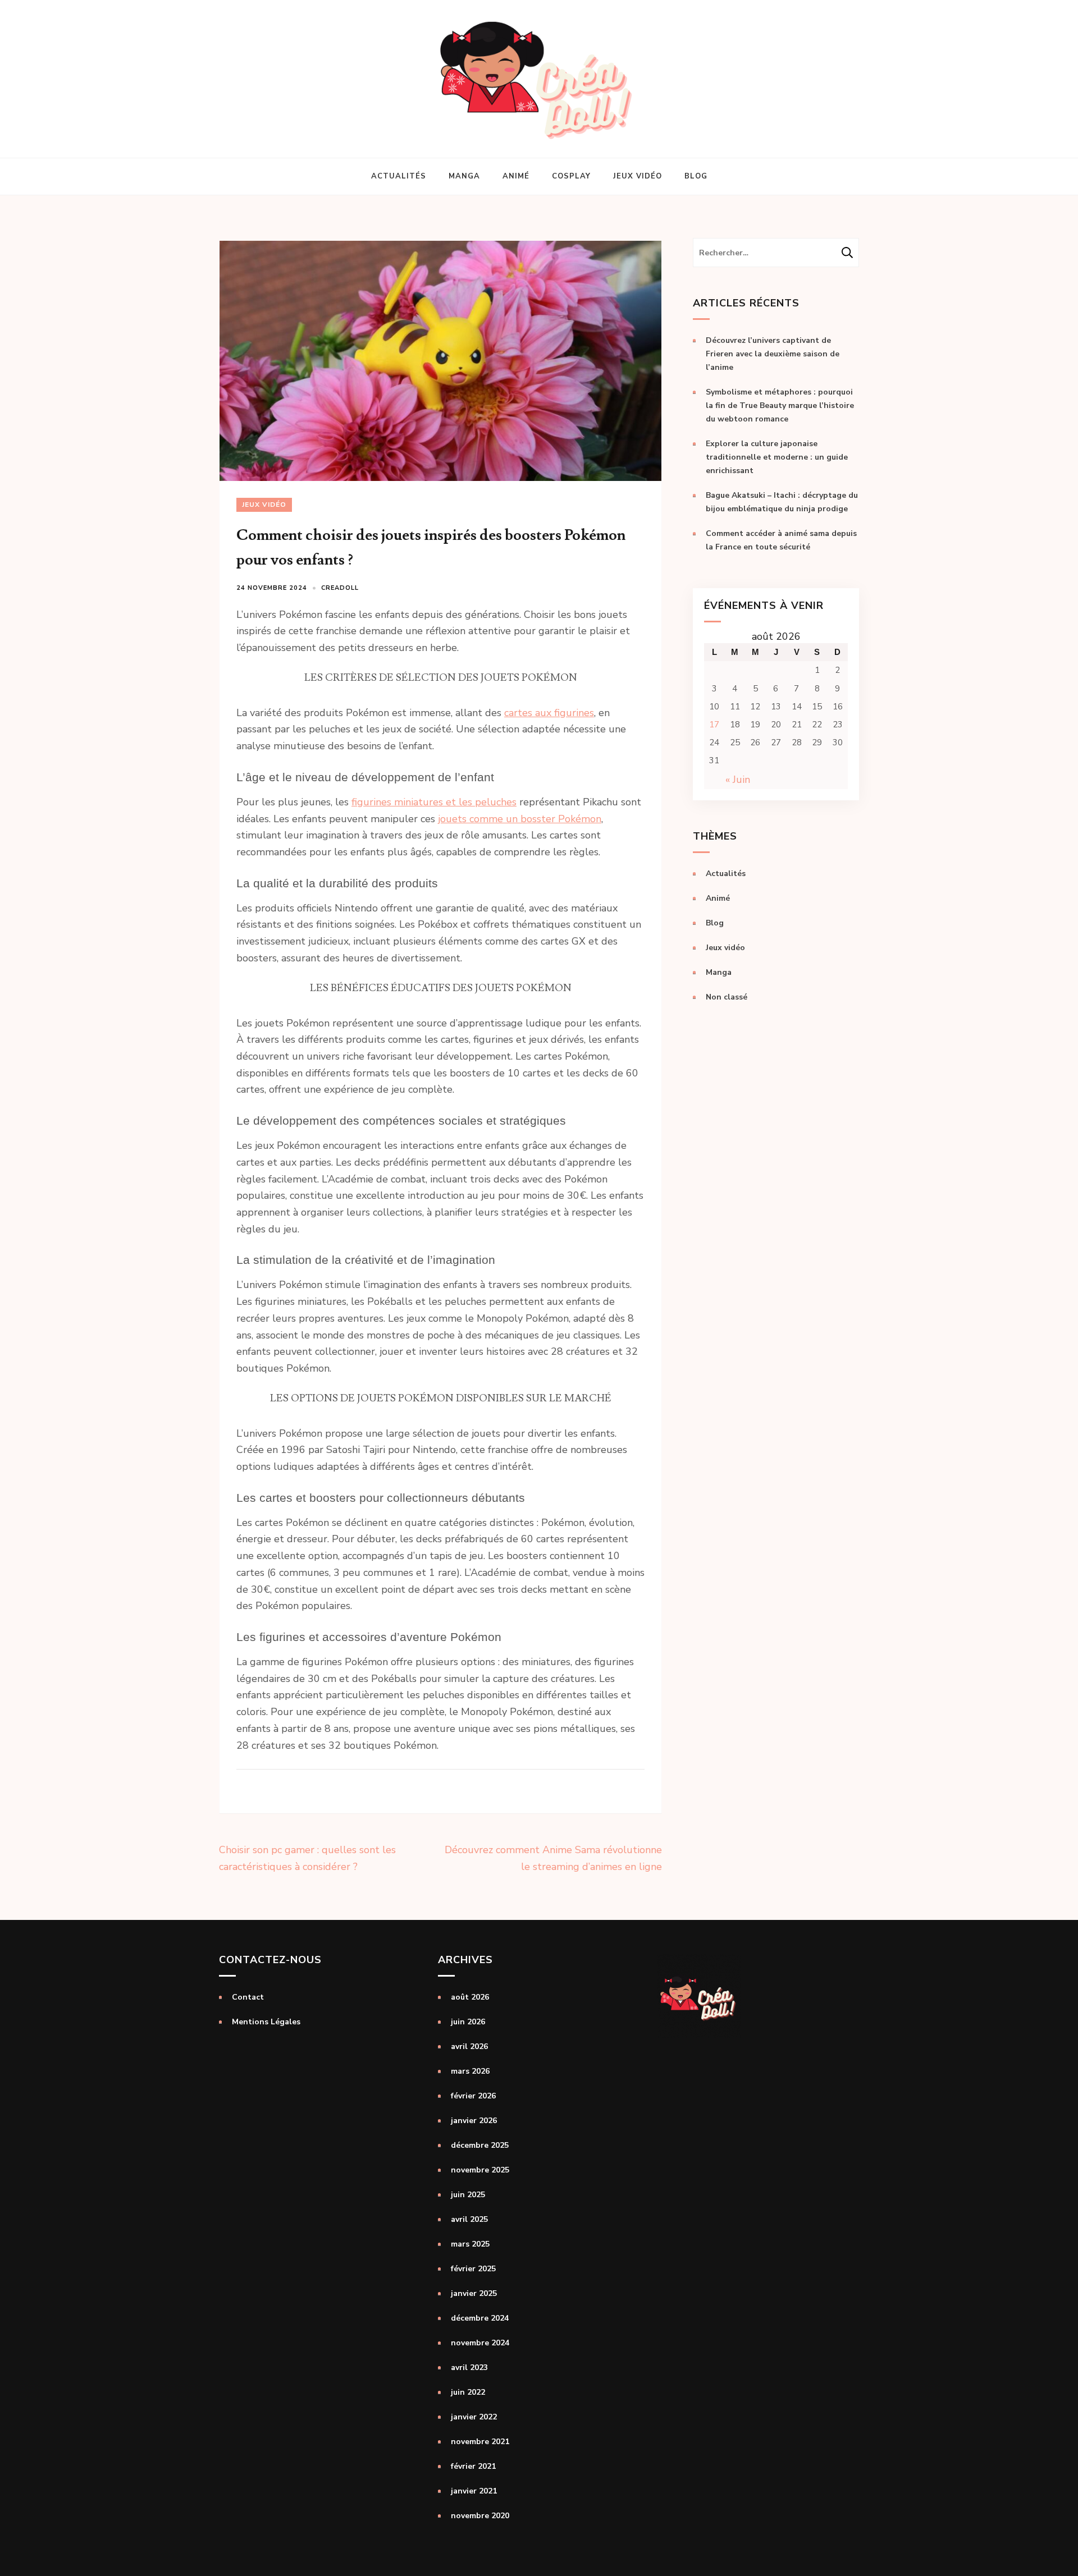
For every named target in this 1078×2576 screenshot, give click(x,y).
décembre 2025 (480, 2145)
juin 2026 (468, 2022)
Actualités (399, 176)
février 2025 (473, 2269)
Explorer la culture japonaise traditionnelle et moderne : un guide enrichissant (777, 457)
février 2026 (473, 2096)
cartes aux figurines (549, 713)
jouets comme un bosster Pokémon (520, 819)
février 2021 (473, 2466)
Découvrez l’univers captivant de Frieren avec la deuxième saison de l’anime (773, 354)
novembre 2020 (480, 2516)
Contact (248, 1997)
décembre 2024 (480, 2318)
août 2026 (470, 1997)
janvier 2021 (474, 2491)
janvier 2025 (474, 2293)
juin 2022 (468, 2392)
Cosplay (571, 176)
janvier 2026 (474, 2121)
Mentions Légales (266, 2022)
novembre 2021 (480, 2442)
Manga (464, 176)
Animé (516, 176)
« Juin (738, 780)
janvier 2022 (474, 2417)
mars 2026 (470, 2071)
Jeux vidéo (638, 176)
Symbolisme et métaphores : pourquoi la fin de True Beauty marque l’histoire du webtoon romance (780, 405)
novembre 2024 (480, 2343)
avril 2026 (469, 2046)
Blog (696, 176)
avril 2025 (469, 2219)
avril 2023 (469, 2368)
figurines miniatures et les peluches (434, 802)
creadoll (340, 588)
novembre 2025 (480, 2170)
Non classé (727, 997)
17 (714, 725)
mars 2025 (470, 2244)
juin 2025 (468, 2195)
